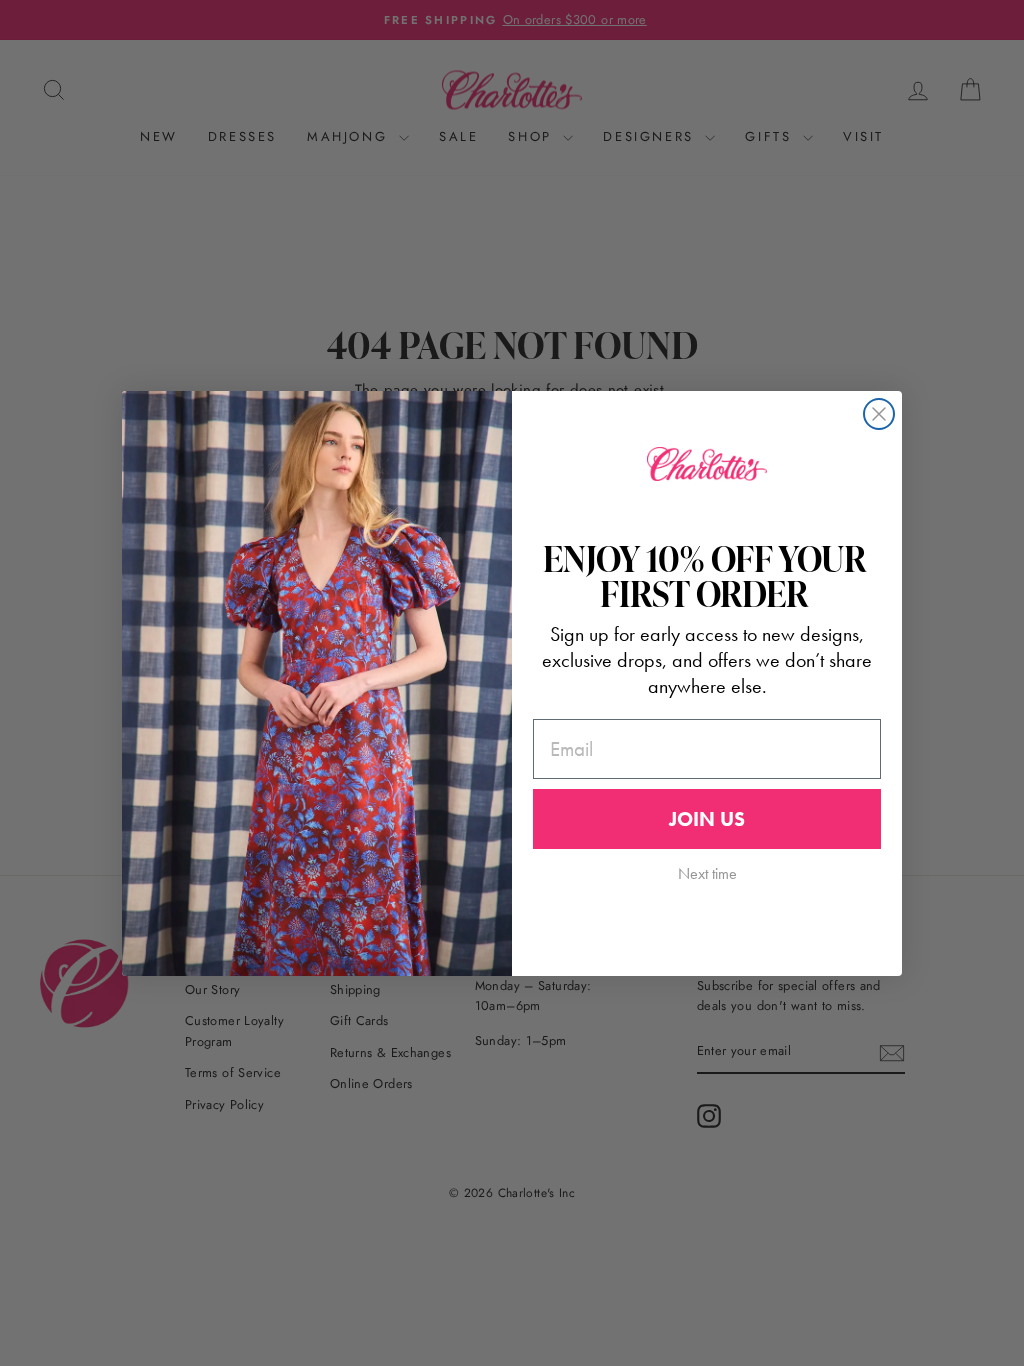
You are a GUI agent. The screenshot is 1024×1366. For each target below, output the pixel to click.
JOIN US (707, 819)
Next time (707, 873)
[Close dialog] (879, 414)
